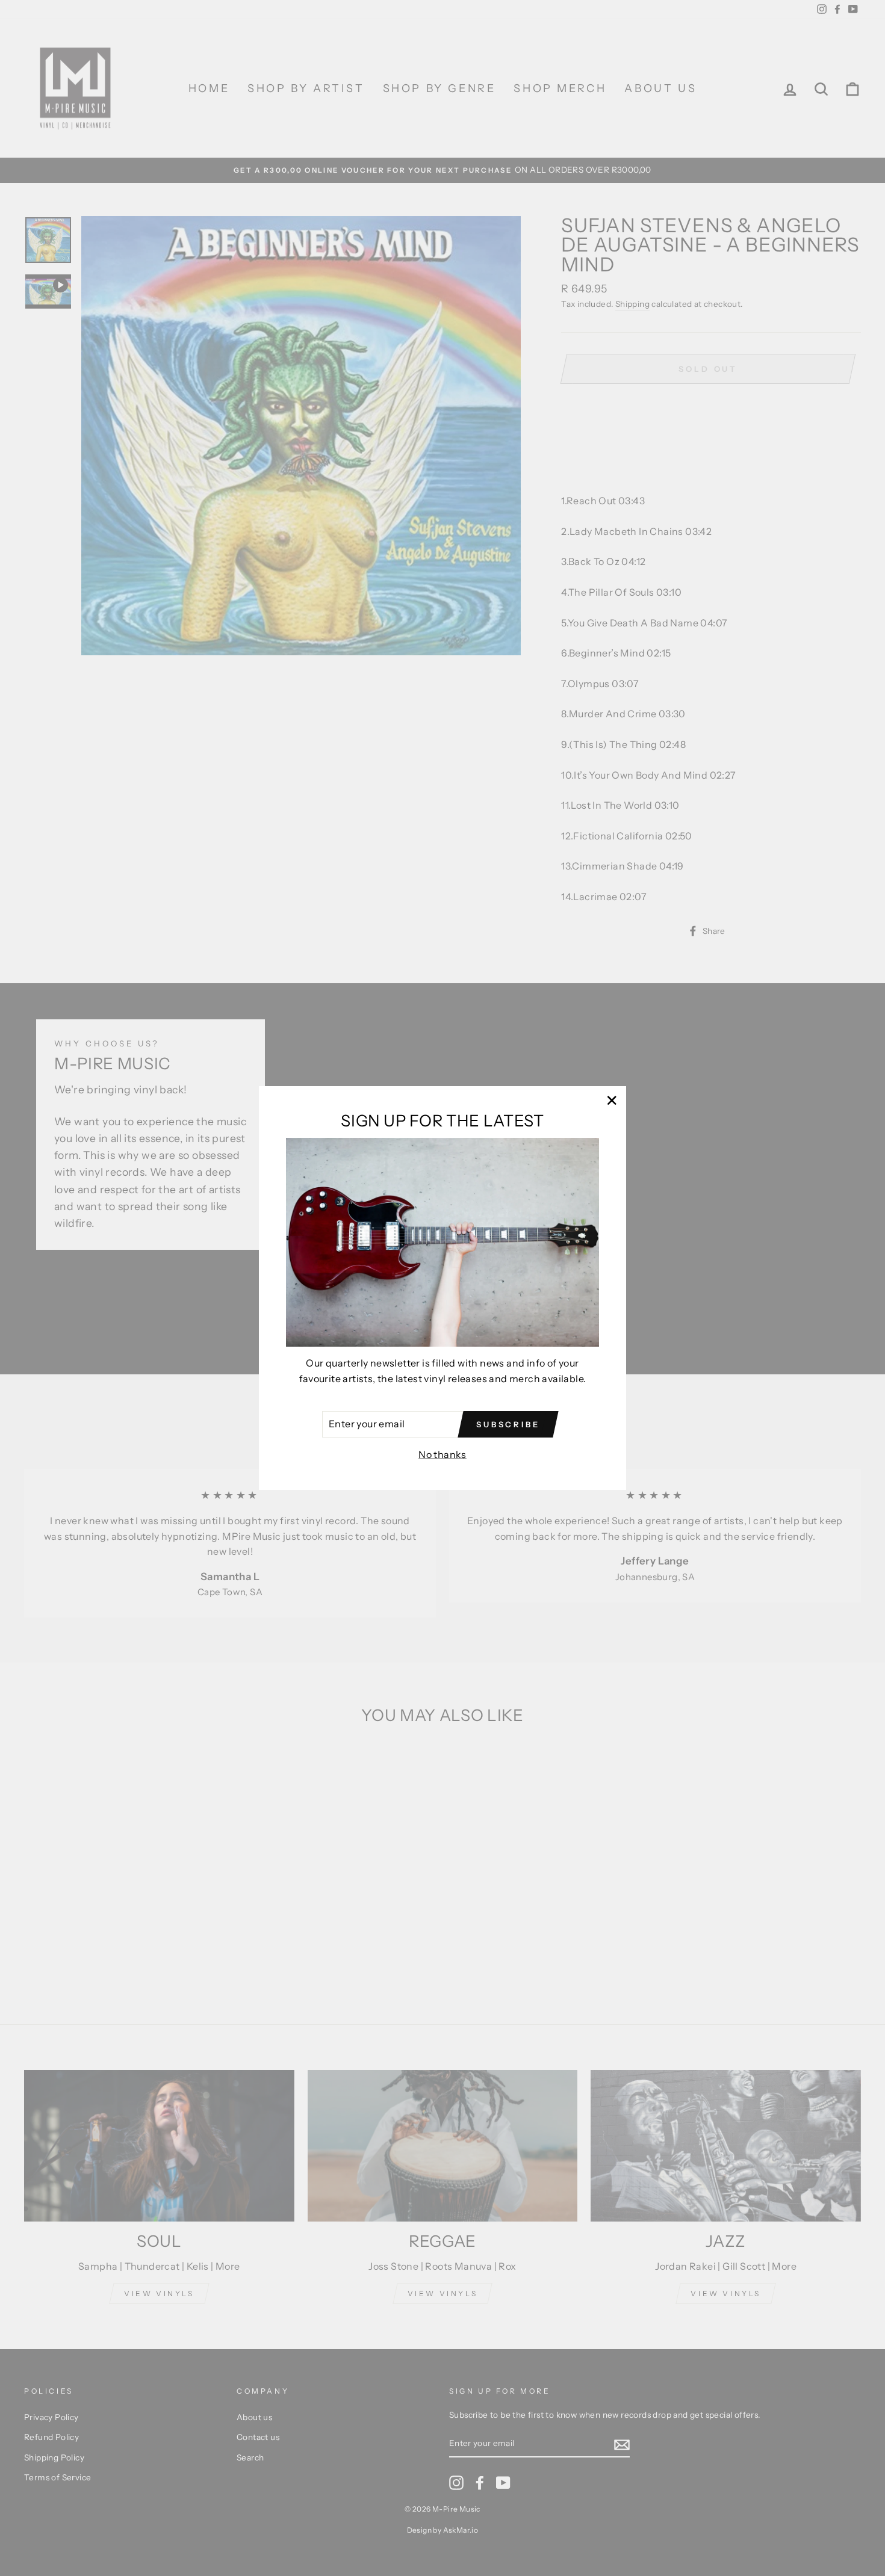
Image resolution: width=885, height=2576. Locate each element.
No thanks (442, 1454)
